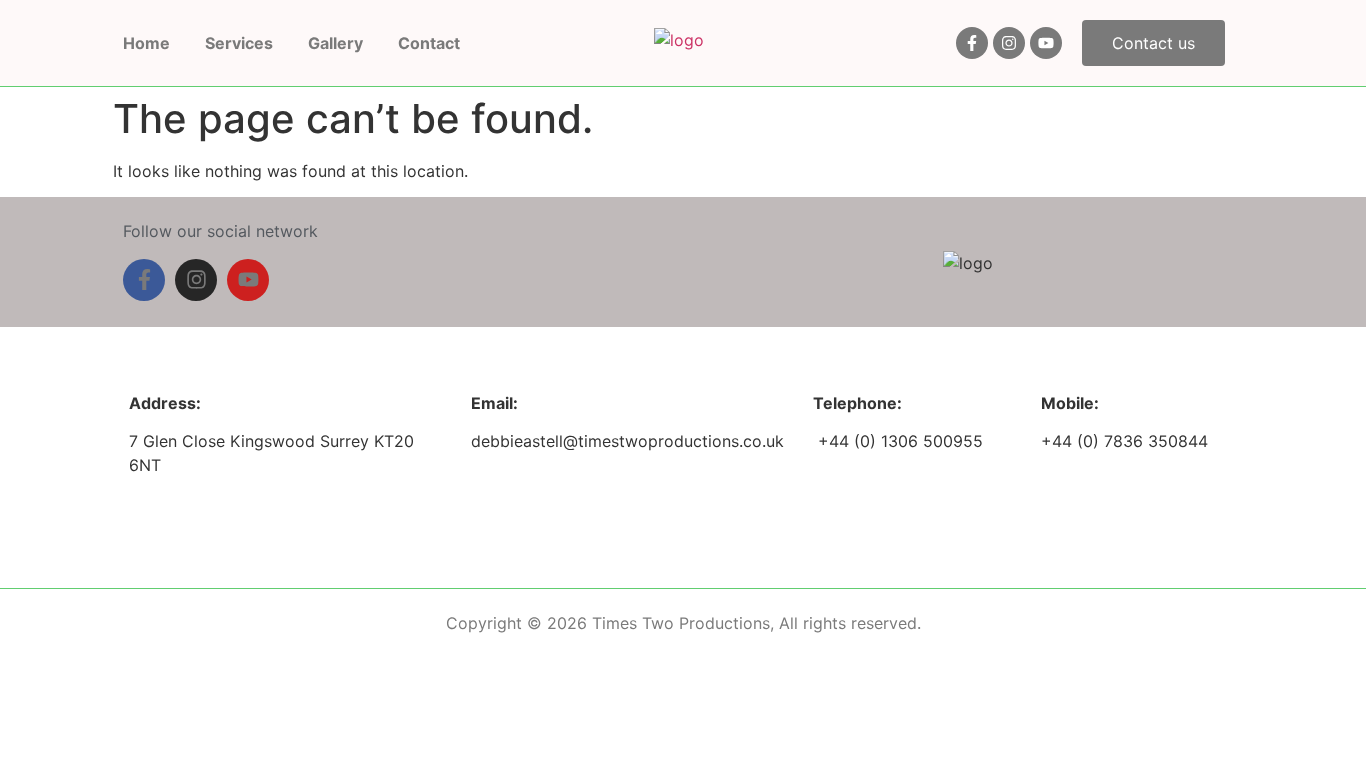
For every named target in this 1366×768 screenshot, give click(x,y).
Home (146, 43)
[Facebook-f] (972, 43)
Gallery (335, 43)
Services (239, 43)
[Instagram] (1009, 43)
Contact (429, 43)
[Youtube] (1046, 43)
